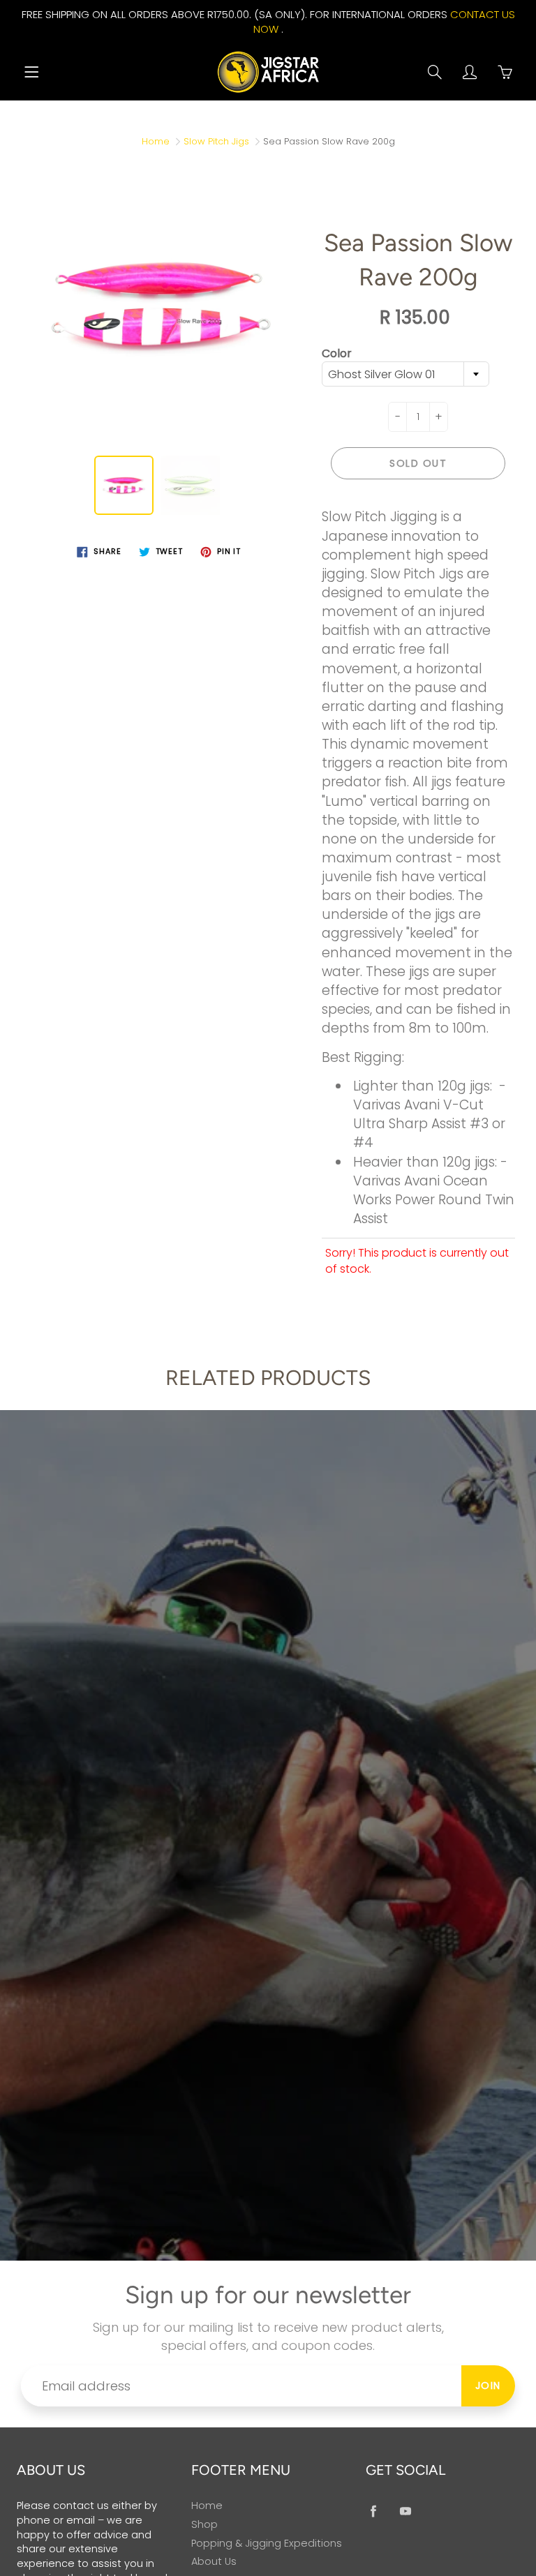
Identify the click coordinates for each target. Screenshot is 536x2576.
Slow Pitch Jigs (216, 141)
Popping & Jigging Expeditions (267, 2543)
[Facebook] (373, 2511)
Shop (204, 2524)
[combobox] (405, 374)
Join (488, 2386)
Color (337, 354)
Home (156, 141)
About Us (214, 2561)
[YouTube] (405, 2511)
